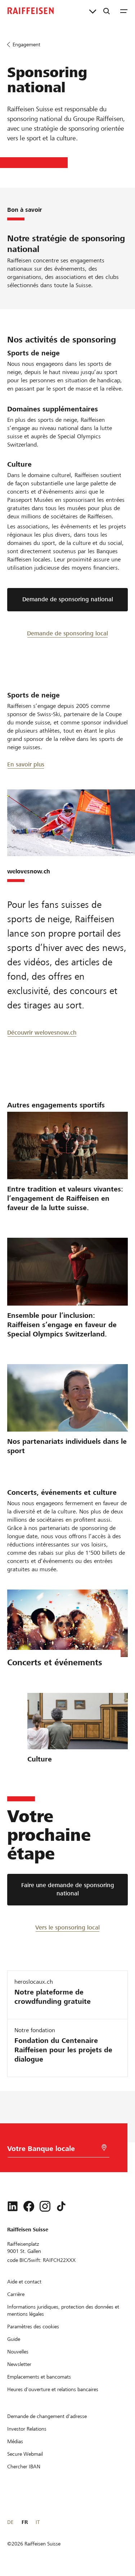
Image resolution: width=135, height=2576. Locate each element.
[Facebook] (29, 2206)
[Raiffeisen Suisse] (31, 11)
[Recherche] (107, 11)
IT (38, 2522)
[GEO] (104, 2148)
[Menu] (124, 11)
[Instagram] (45, 2206)
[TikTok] (61, 2206)
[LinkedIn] (13, 2206)
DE (10, 2522)
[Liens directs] (93, 11)
